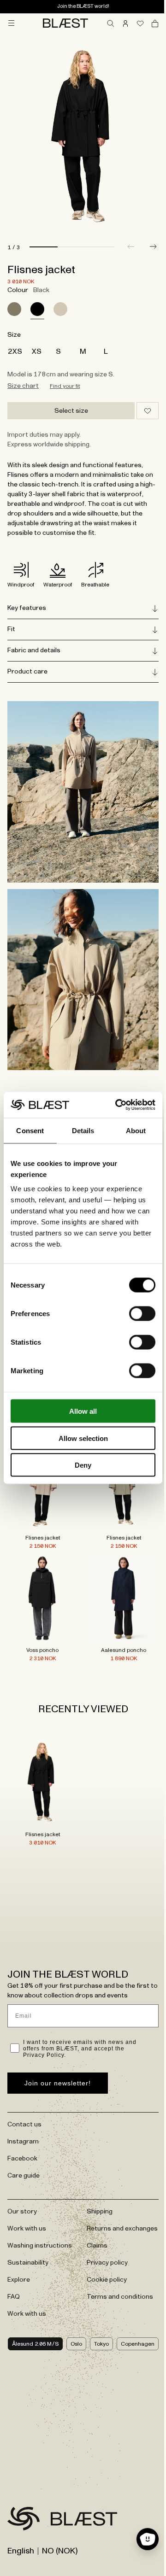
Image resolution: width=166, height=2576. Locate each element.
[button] (153, 246)
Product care (27, 672)
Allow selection (83, 1438)
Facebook (22, 2120)
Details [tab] (83, 1130)
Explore (19, 2242)
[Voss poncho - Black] (41, 1566)
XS (37, 351)
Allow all (83, 1411)
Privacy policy (104, 2234)
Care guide (24, 2137)
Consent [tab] (30, 1130)
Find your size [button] (65, 386)
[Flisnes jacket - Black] (41, 1746)
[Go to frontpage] (24, 2490)
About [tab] (136, 1130)
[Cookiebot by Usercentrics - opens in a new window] (117, 1105)
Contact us (24, 2086)
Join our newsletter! (58, 2045)
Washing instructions (40, 2207)
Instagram (23, 2103)
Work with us (27, 2190)
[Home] (65, 23)
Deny (83, 1465)
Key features (27, 608)
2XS (15, 351)
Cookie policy (104, 2251)
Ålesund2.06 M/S (32, 2310)
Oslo (69, 2310)
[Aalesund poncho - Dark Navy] (119, 1566)
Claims (94, 2217)
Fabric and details (34, 650)
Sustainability (28, 2225)
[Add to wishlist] (148, 411)
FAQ (14, 2259)
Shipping (96, 2173)
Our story (22, 2173)
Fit (11, 629)
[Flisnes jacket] (14, 309)
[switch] (142, 1314)
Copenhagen (131, 2310)
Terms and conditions (117, 2268)
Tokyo (95, 2310)
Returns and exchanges (102, 2195)
